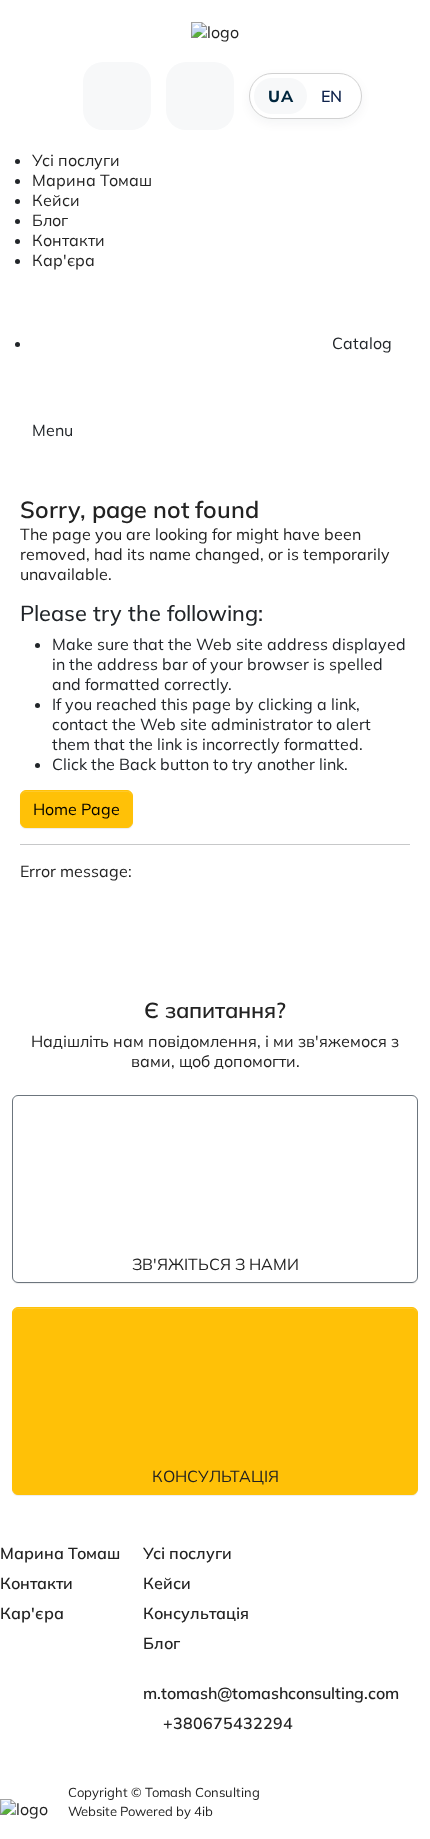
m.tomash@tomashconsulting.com (271, 1693)
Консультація (215, 1476)
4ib (203, 1811)
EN (332, 96)
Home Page (76, 809)
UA (280, 96)
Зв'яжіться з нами (215, 1264)
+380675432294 (228, 1723)
